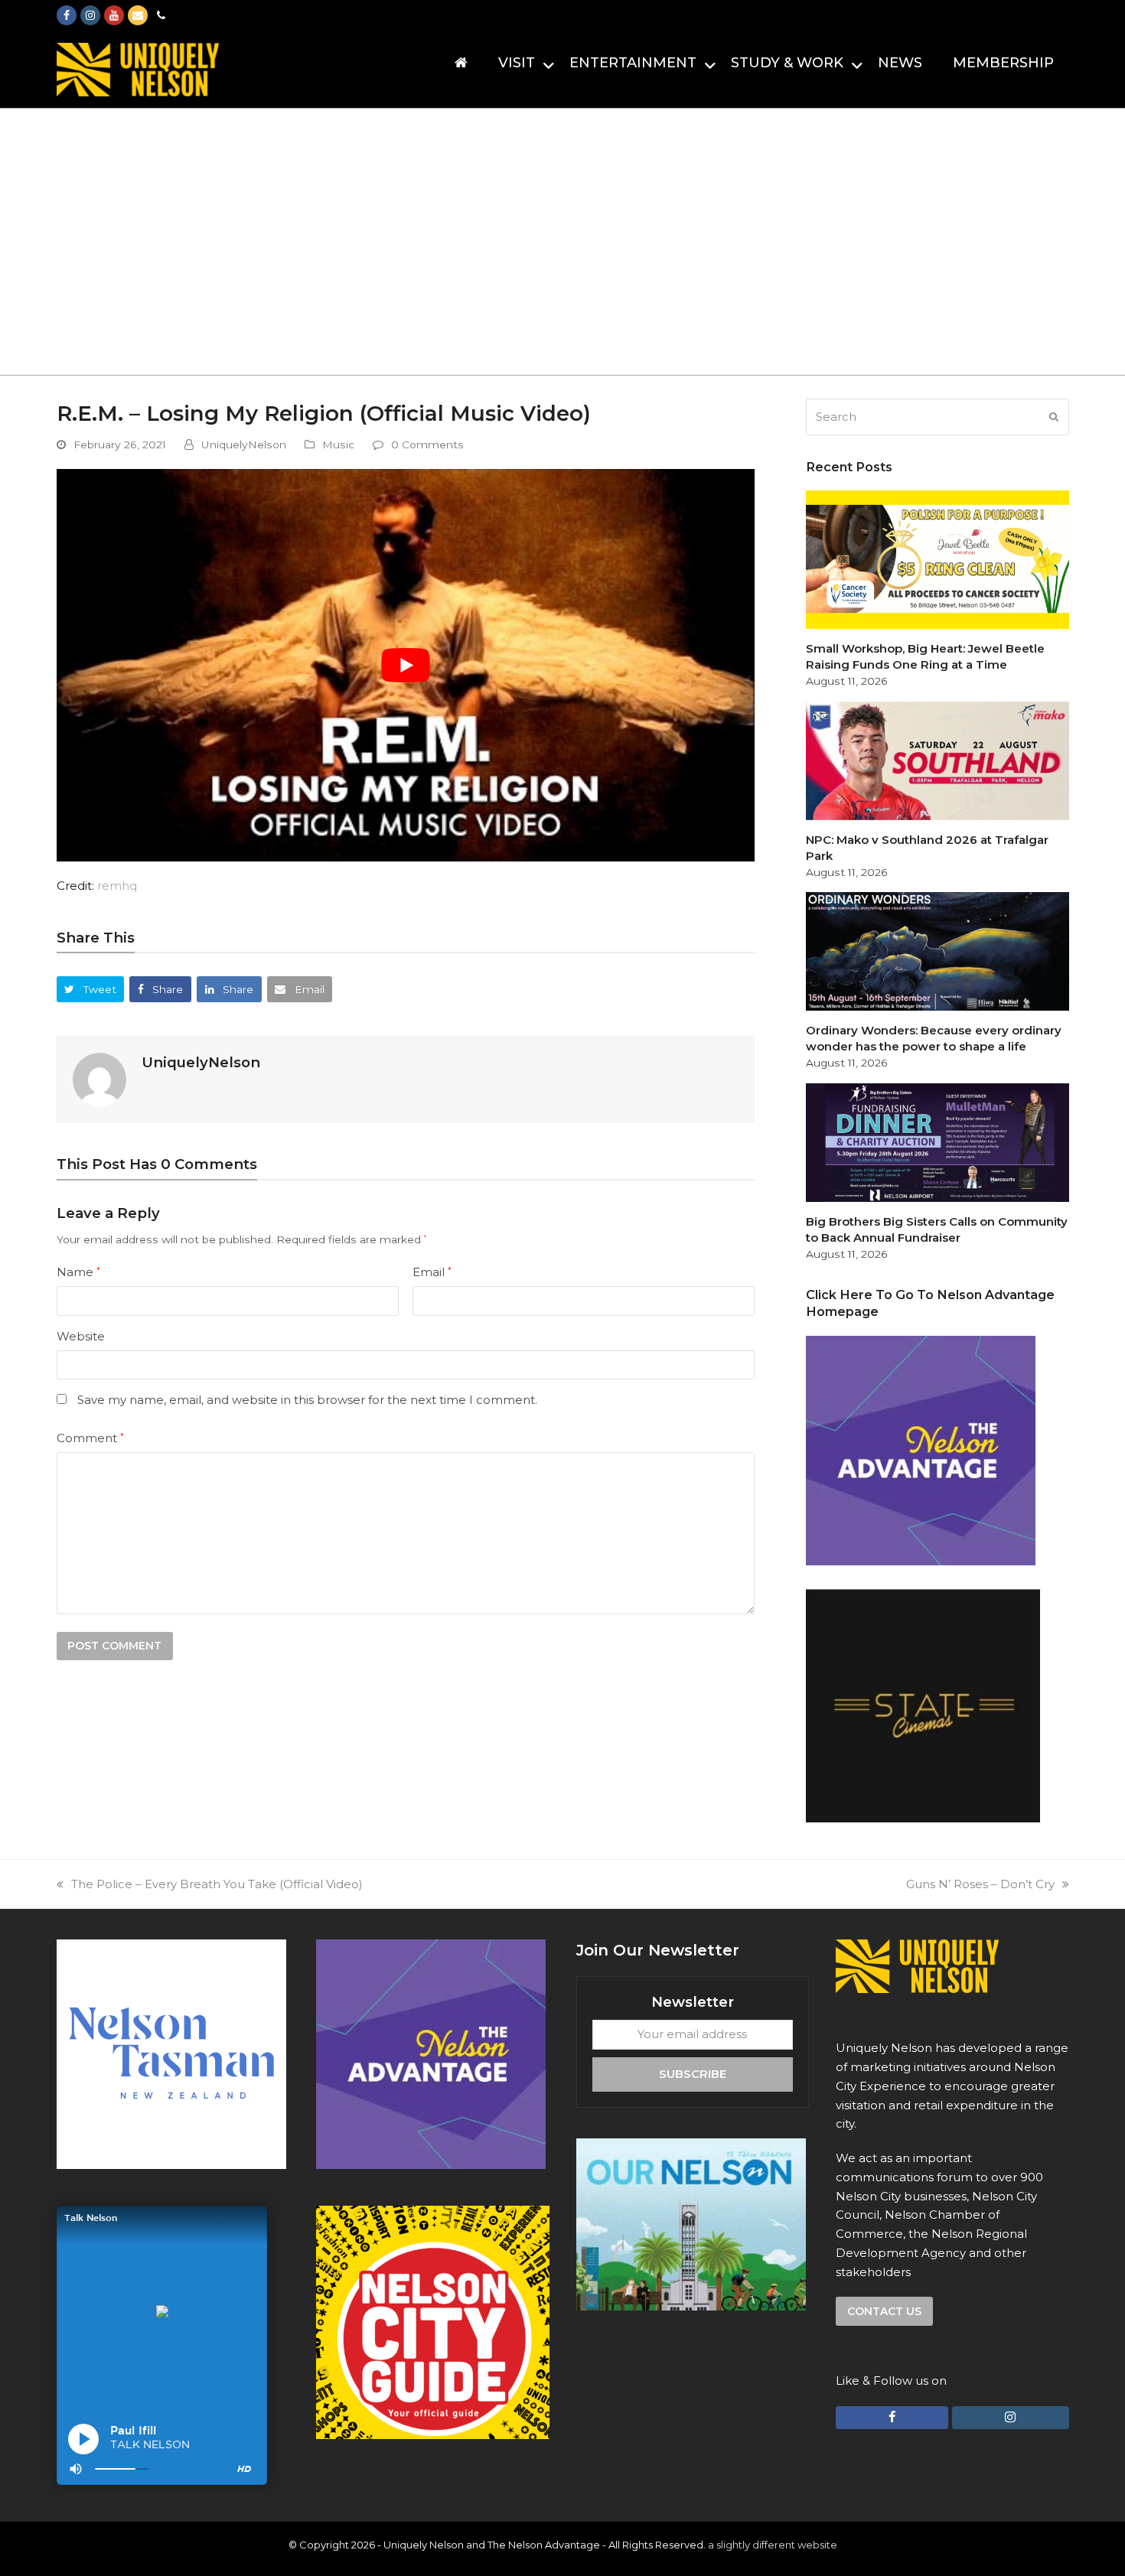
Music (338, 445)
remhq (117, 886)
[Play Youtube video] (406, 665)
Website (81, 1336)
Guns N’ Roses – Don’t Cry (980, 1884)
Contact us (884, 2311)
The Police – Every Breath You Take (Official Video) (217, 1884)
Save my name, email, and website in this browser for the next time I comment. (307, 1400)
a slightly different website (773, 2545)
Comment (90, 1438)
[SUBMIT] (1054, 417)
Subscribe (693, 2074)
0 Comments (427, 445)
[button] (91, 989)
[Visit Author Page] (99, 1078)
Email (432, 1272)
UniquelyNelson (244, 445)
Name (78, 1272)
